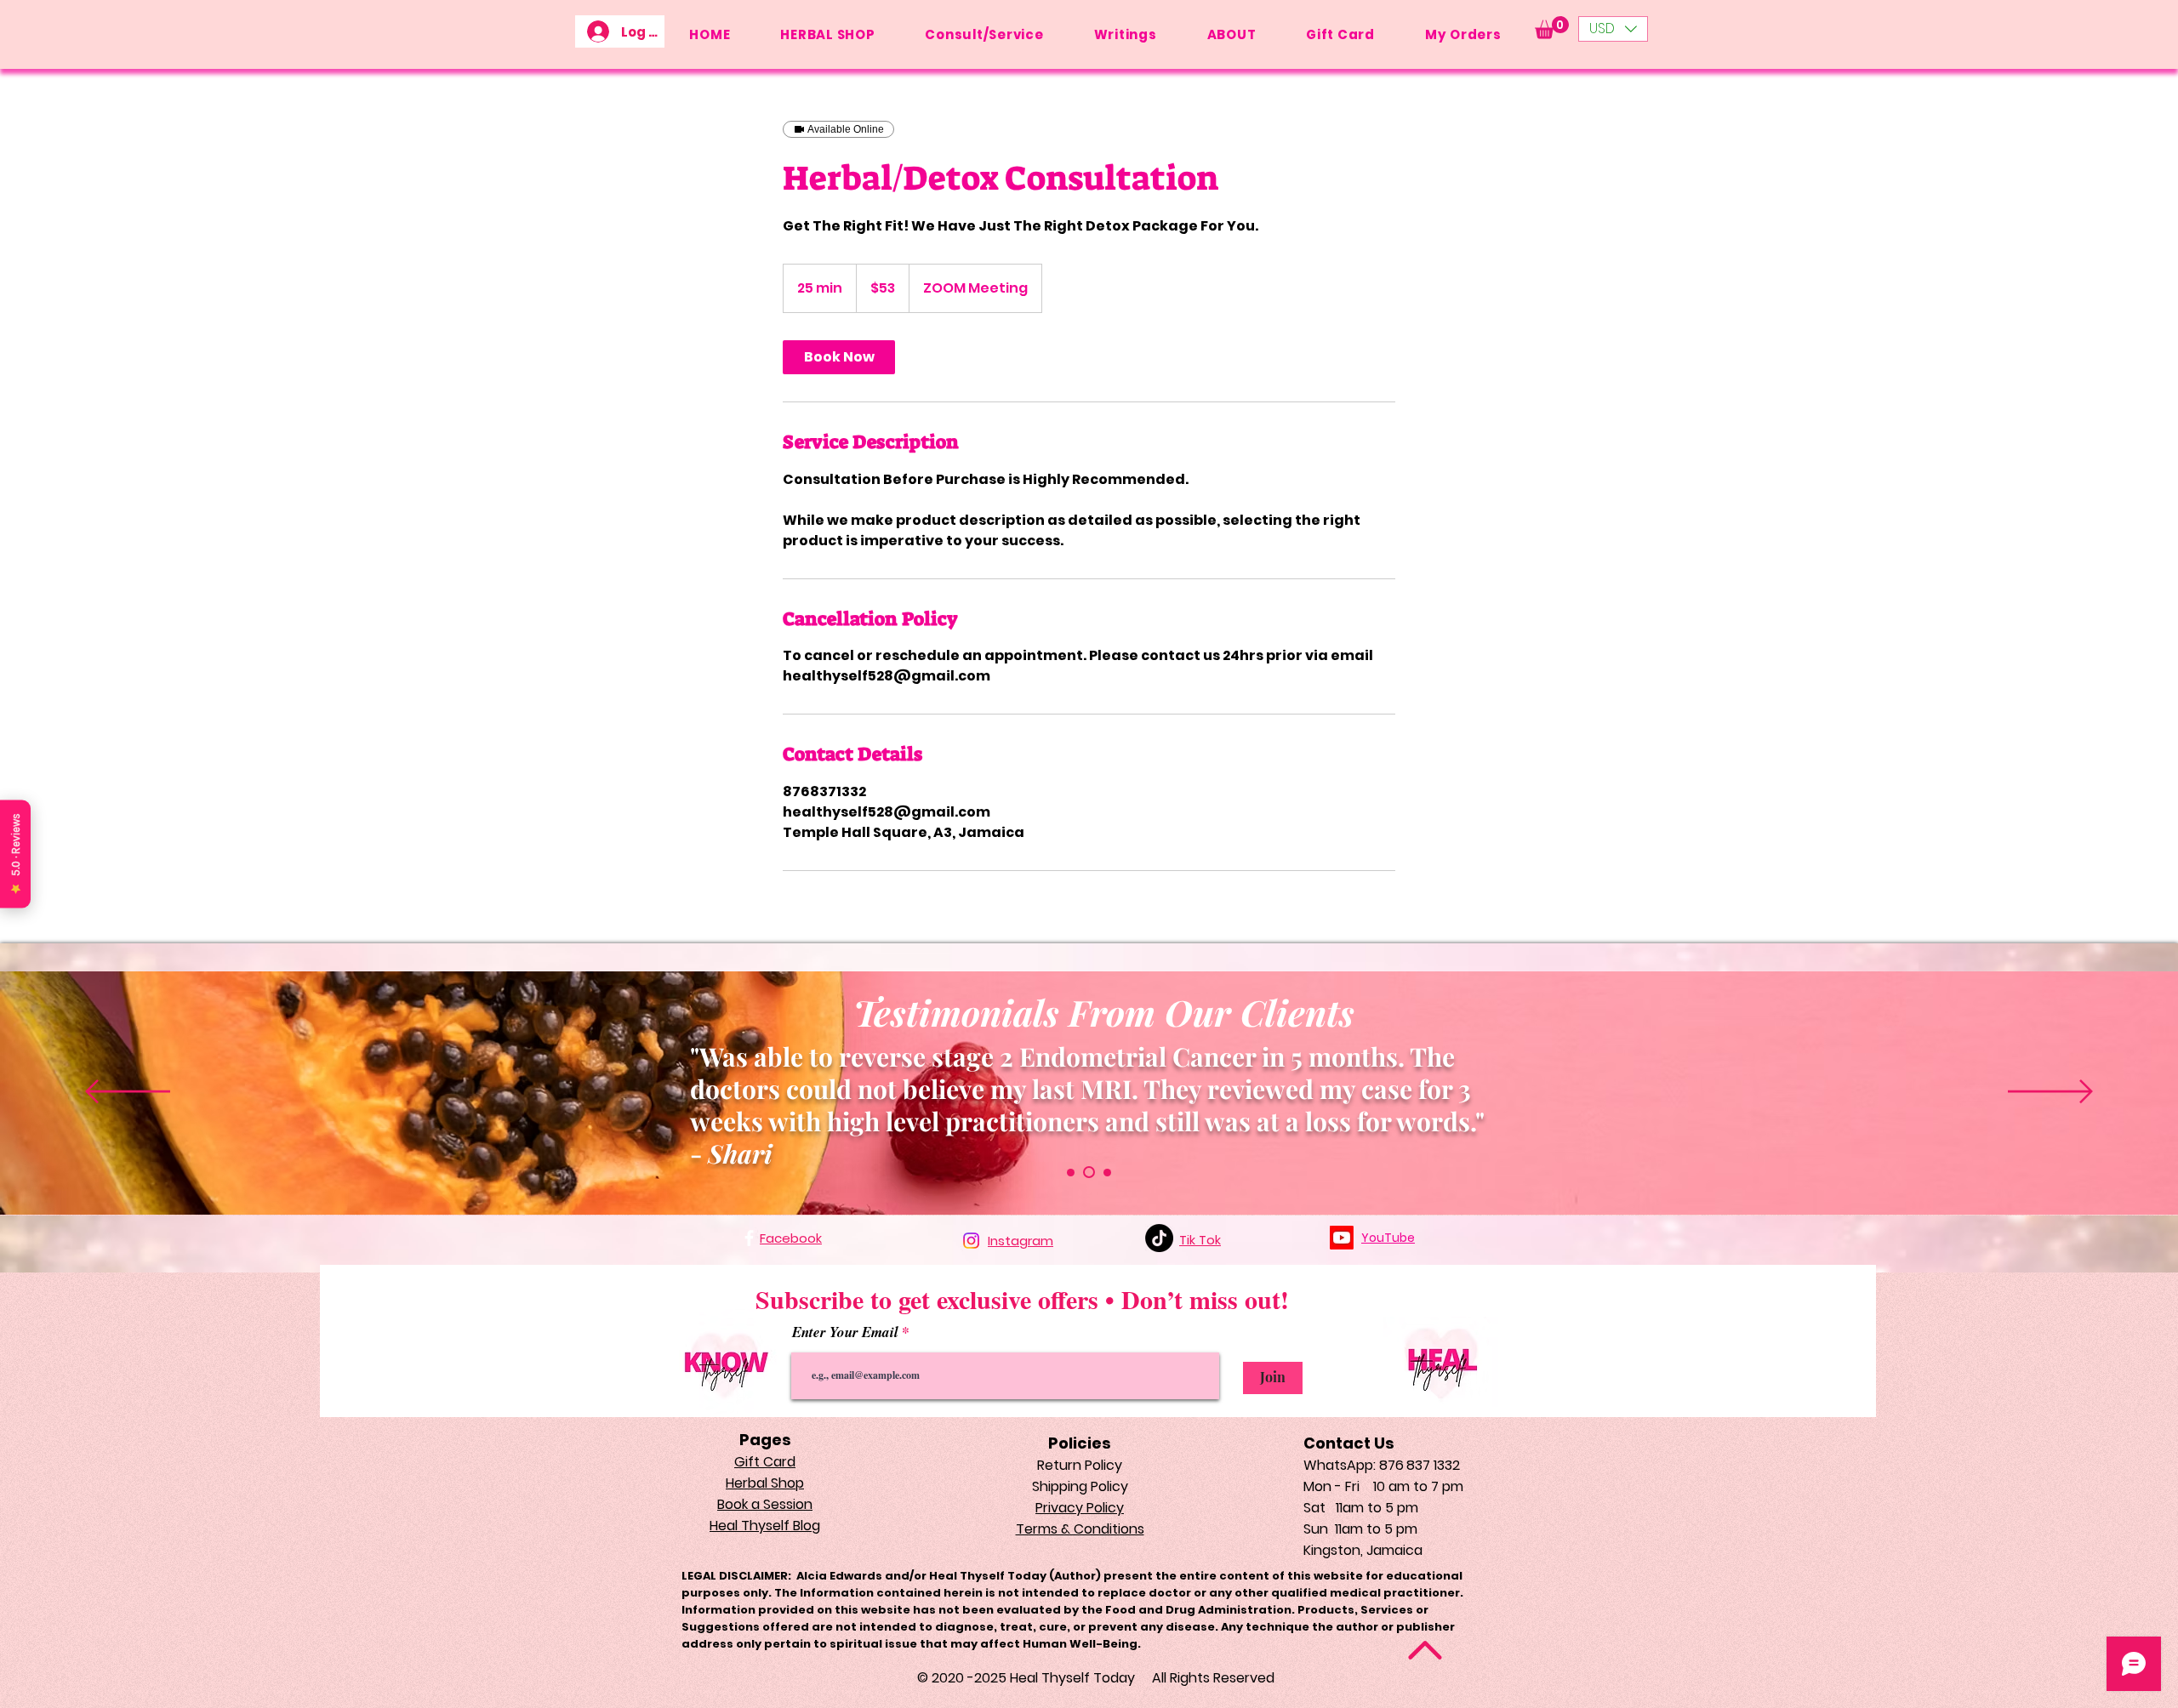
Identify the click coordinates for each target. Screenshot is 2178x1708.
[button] (1552, 28)
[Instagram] (971, 1241)
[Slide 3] (1071, 1173)
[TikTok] (1159, 1238)
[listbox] (1613, 29)
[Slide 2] (1107, 1173)
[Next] (2050, 1093)
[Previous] (128, 1093)
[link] (839, 357)
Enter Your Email (847, 1332)
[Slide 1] (1089, 1172)
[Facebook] (749, 1238)
